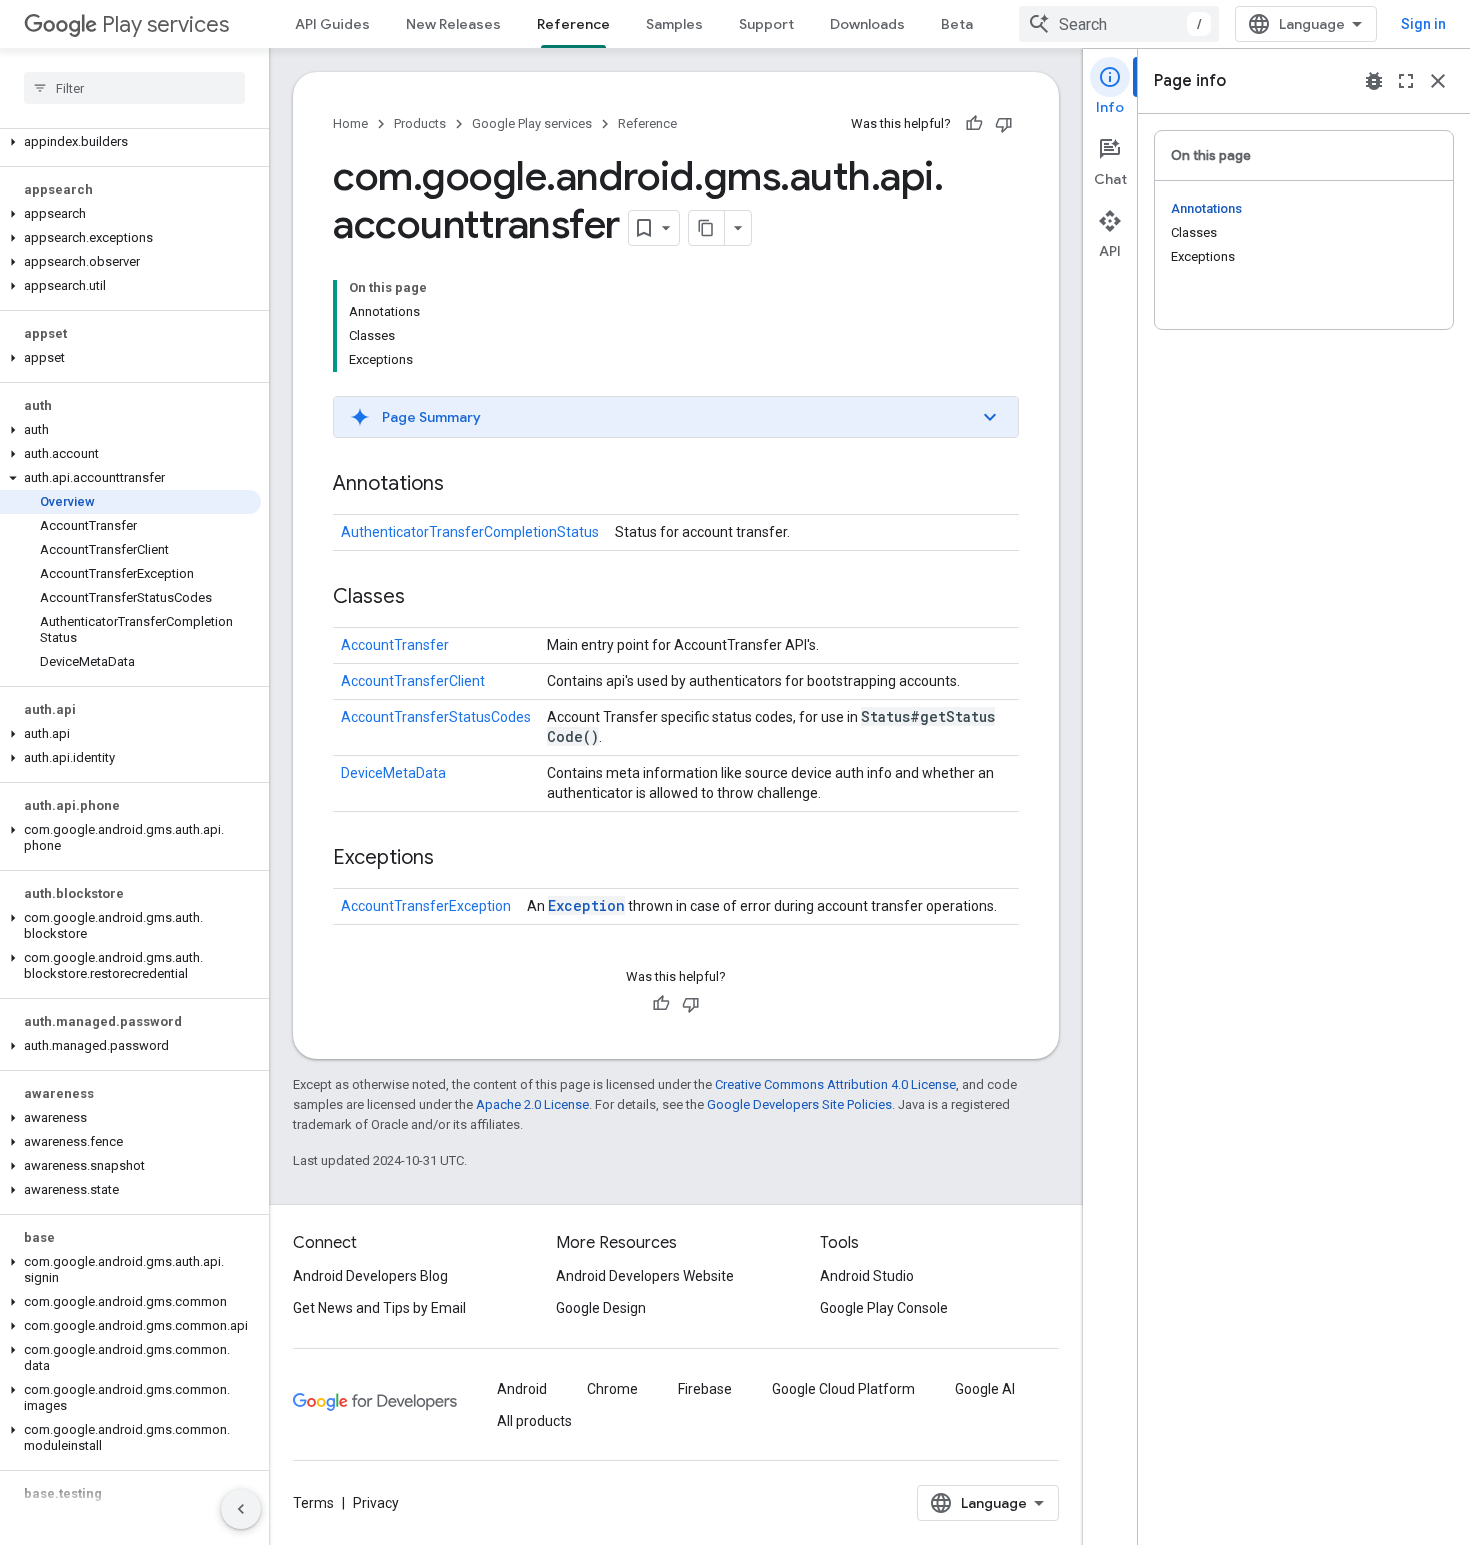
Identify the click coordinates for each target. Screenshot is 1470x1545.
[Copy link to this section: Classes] (425, 598)
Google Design (601, 1308)
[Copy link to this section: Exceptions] (454, 859)
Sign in (1423, 24)
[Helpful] (974, 124)
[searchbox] (134, 88)
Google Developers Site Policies (799, 1104)
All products (534, 1421)
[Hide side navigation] (241, 1509)
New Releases (453, 24)
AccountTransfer (395, 645)
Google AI (985, 1389)
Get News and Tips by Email (379, 1308)
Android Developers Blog (370, 1276)
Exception (586, 905)
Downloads (867, 24)
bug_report (1374, 81)
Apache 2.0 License (532, 1104)
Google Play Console (884, 1308)
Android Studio (867, 1276)
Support (766, 24)
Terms (313, 1503)
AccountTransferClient (413, 681)
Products (420, 123)
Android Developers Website (645, 1276)
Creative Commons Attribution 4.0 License (835, 1084)
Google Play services (532, 123)
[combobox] (1119, 24)
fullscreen (1406, 81)
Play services (165, 24)
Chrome (612, 1389)
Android (522, 1389)
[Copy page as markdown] (707, 228)
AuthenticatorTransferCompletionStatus (470, 532)
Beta (957, 24)
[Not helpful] (1004, 124)
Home (350, 123)
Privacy (376, 1503)
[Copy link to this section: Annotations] (464, 485)
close (1438, 81)
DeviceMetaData (393, 773)
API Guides (332, 24)
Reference (573, 24)
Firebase (705, 1389)
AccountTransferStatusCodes (436, 717)
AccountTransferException (426, 906)
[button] (130, 142)
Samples (674, 24)
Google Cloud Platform (843, 1389)
